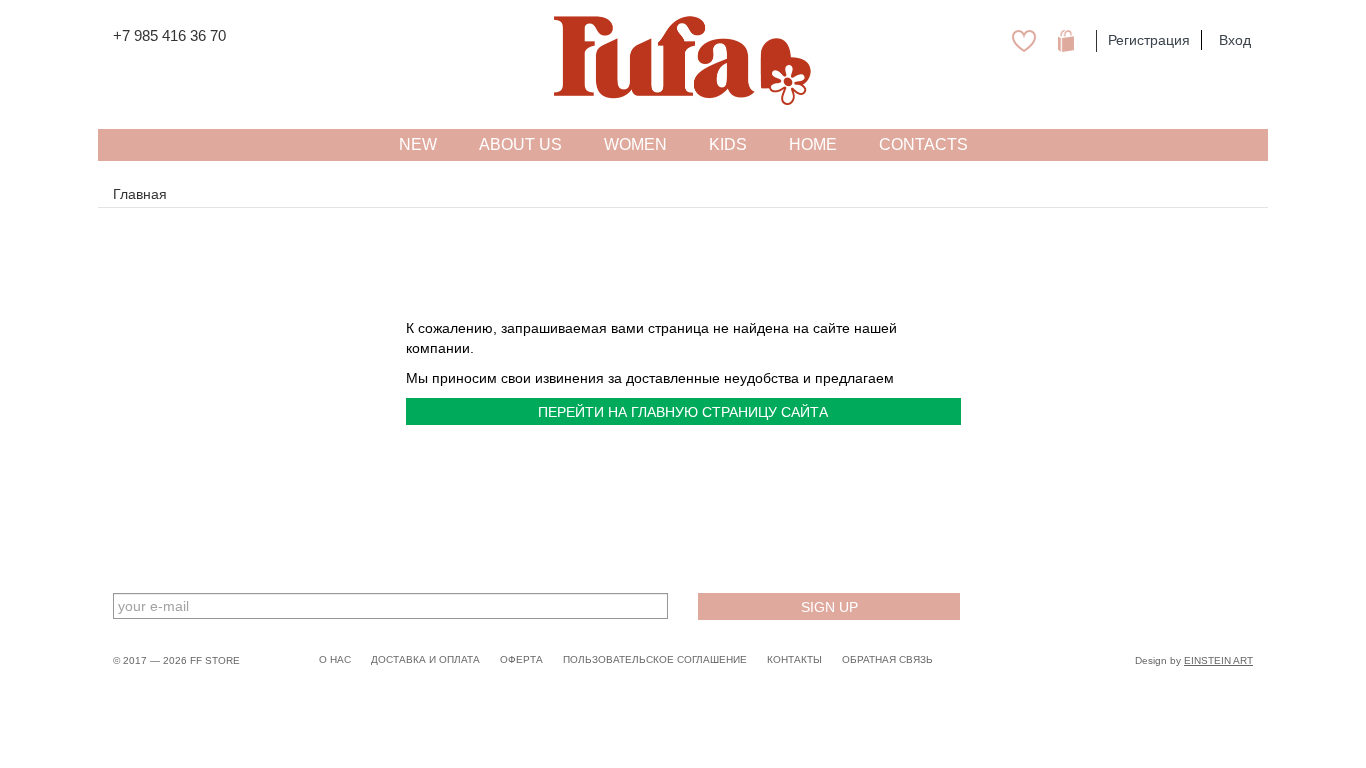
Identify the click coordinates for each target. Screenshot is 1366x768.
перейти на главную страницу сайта (683, 412)
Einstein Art (1218, 660)
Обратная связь (887, 659)
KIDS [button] (728, 144)
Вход (1235, 40)
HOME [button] (813, 144)
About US (520, 144)
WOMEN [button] (635, 144)
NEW (418, 144)
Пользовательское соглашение (655, 659)
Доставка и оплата (425, 659)
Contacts (923, 144)
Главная (140, 194)
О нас (335, 659)
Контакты (794, 659)
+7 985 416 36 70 (169, 35)
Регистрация (1149, 40)
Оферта (521, 659)
